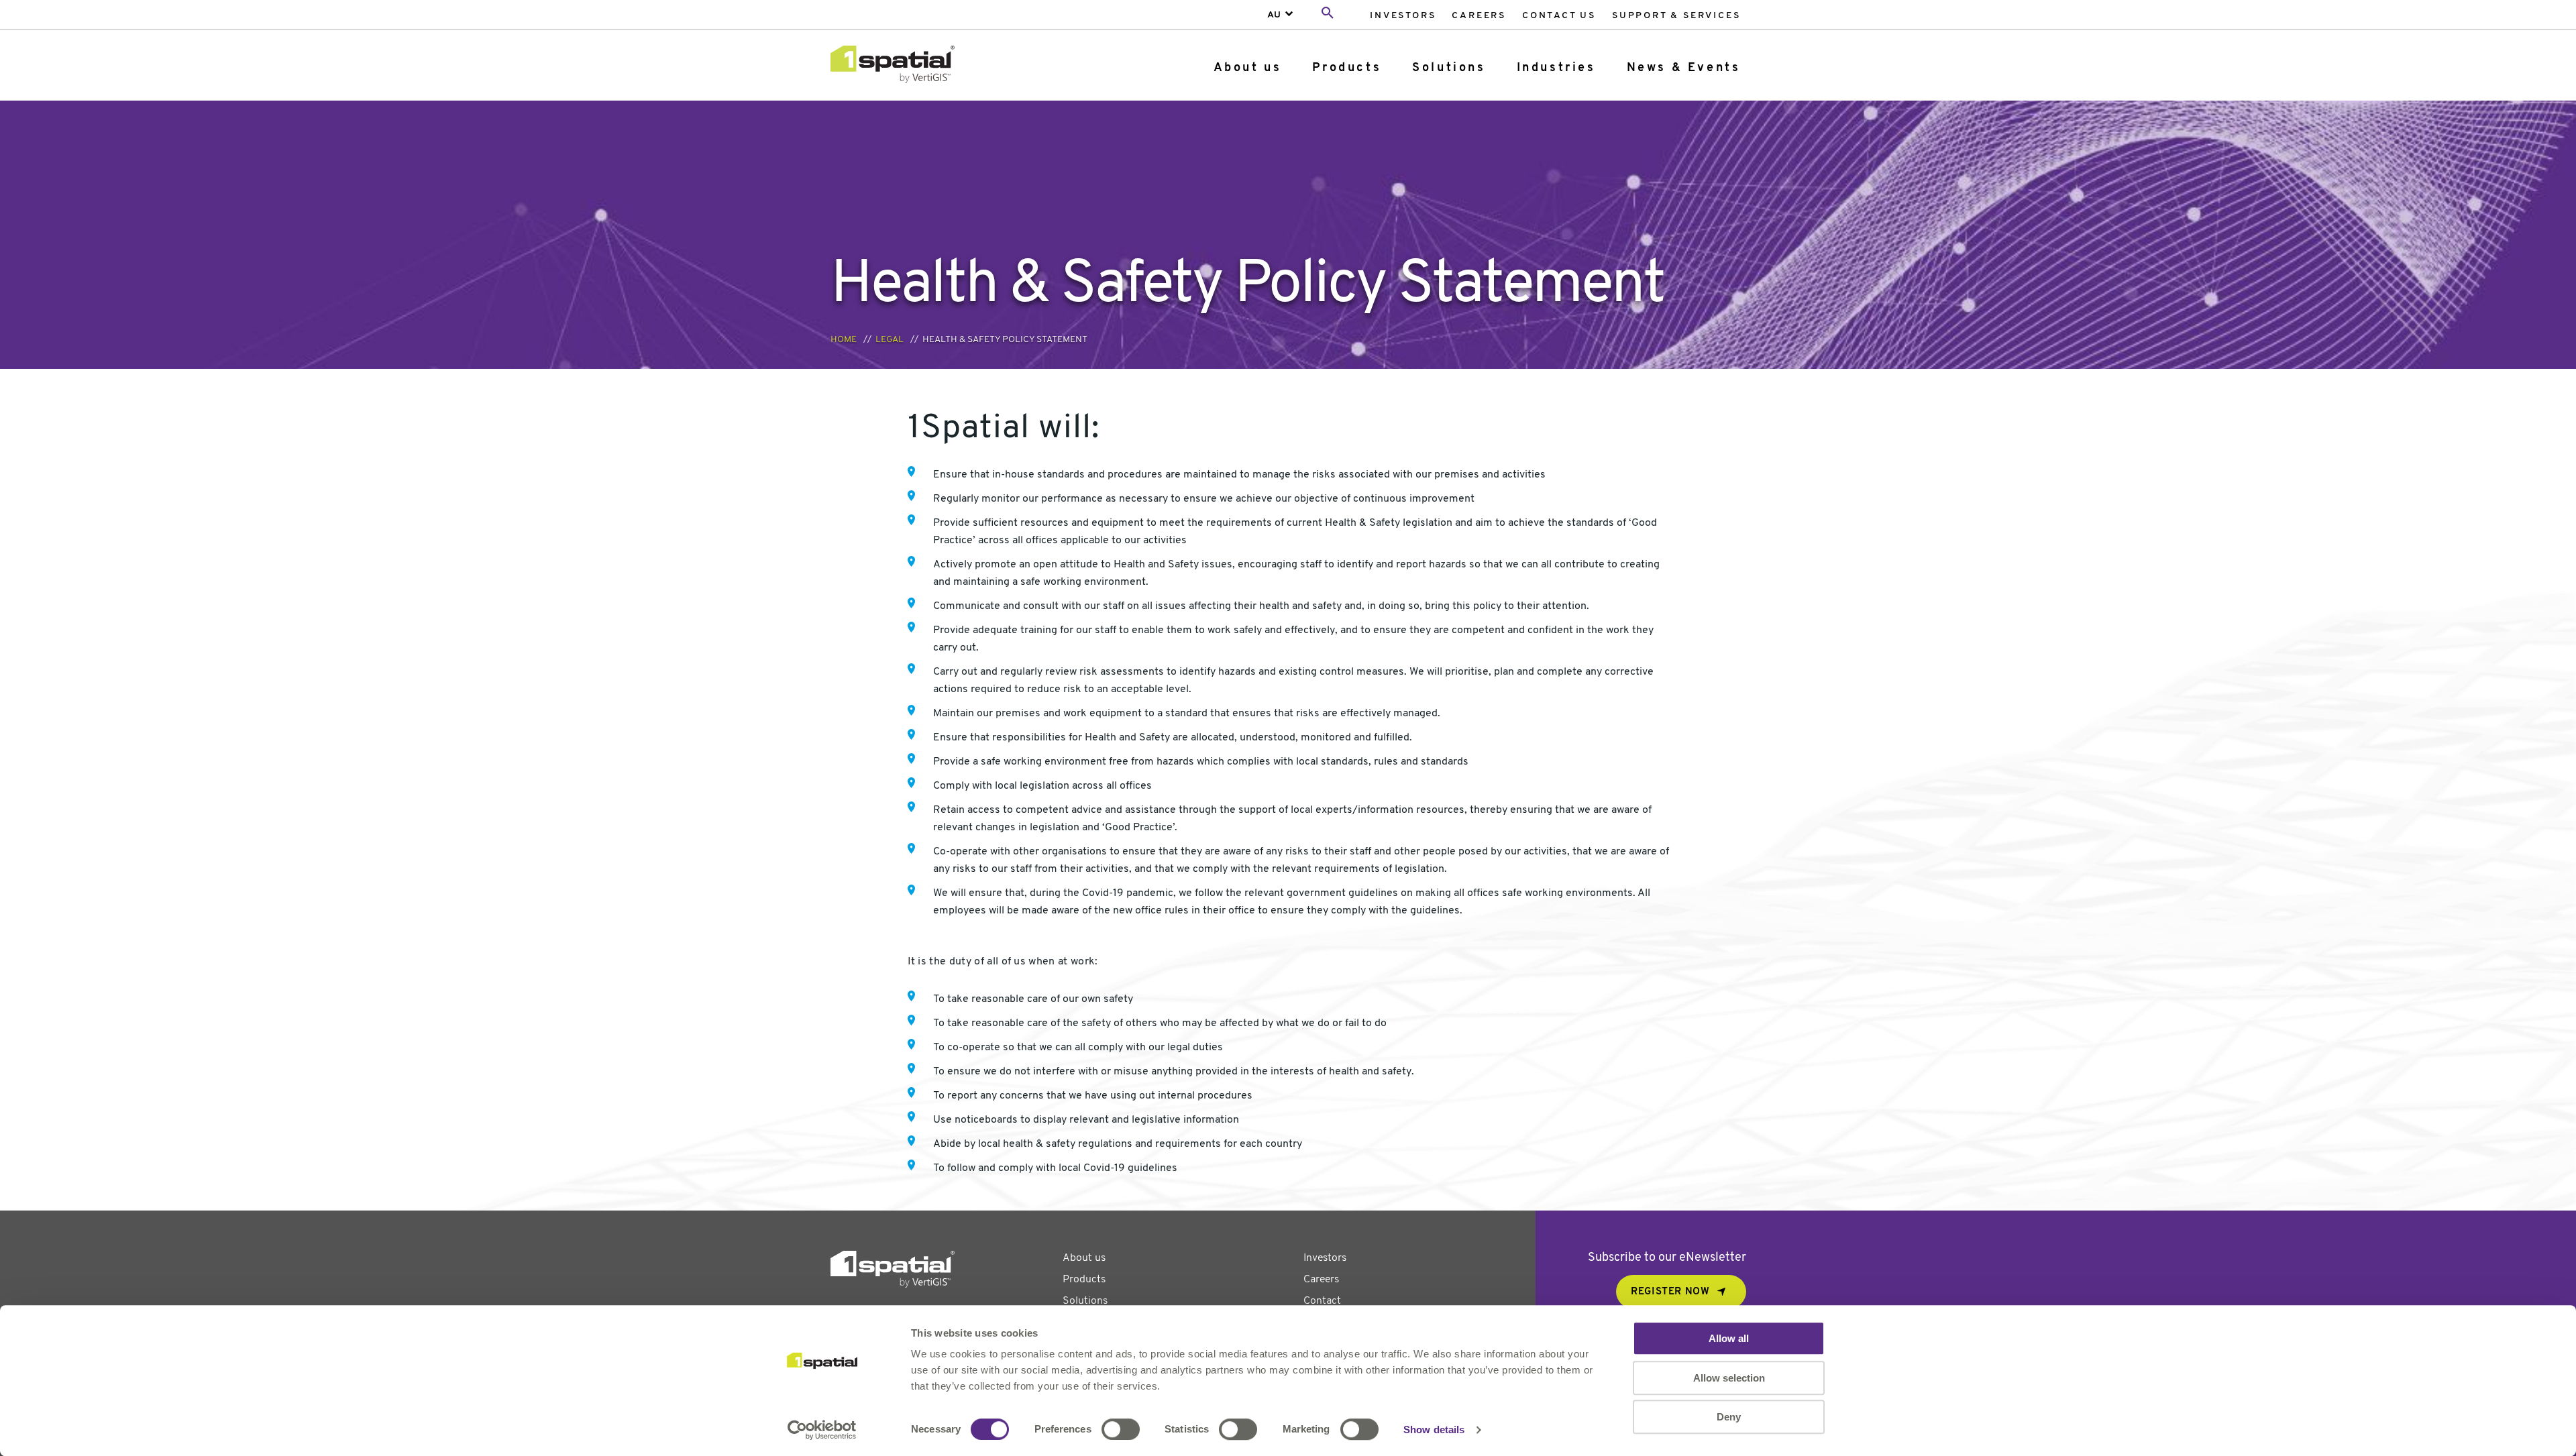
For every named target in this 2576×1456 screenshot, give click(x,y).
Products (1347, 68)
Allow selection (1729, 1378)
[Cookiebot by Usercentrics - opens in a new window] (822, 1430)
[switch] (1121, 1429)
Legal (890, 340)
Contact (1322, 1301)
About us (1248, 68)
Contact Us (1559, 16)
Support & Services (1676, 16)
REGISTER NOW (1670, 1292)
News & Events (1684, 68)
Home (844, 340)
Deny (1729, 1417)
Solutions (1449, 68)
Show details (1434, 1430)
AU (1274, 15)
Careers (1479, 16)
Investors (1403, 16)
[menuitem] (1403, 15)
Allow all (1729, 1338)
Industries (1556, 68)
